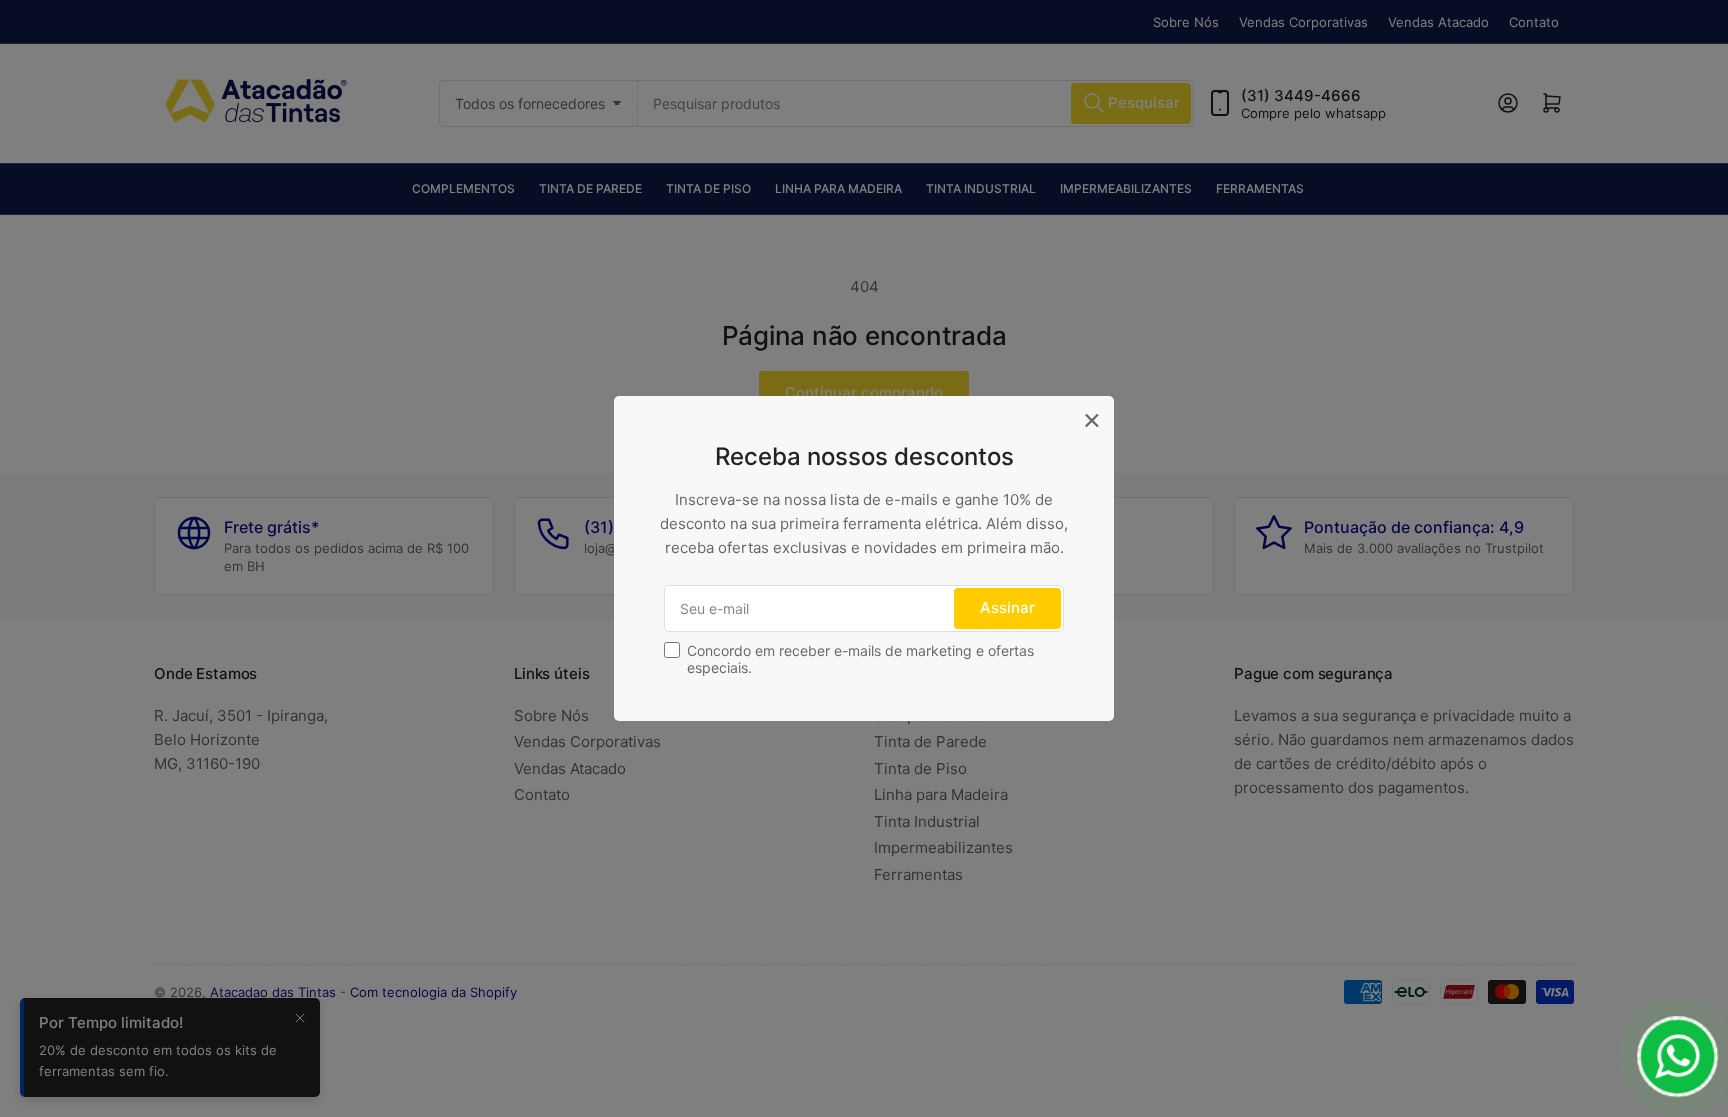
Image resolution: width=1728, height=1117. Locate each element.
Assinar (1007, 607)
